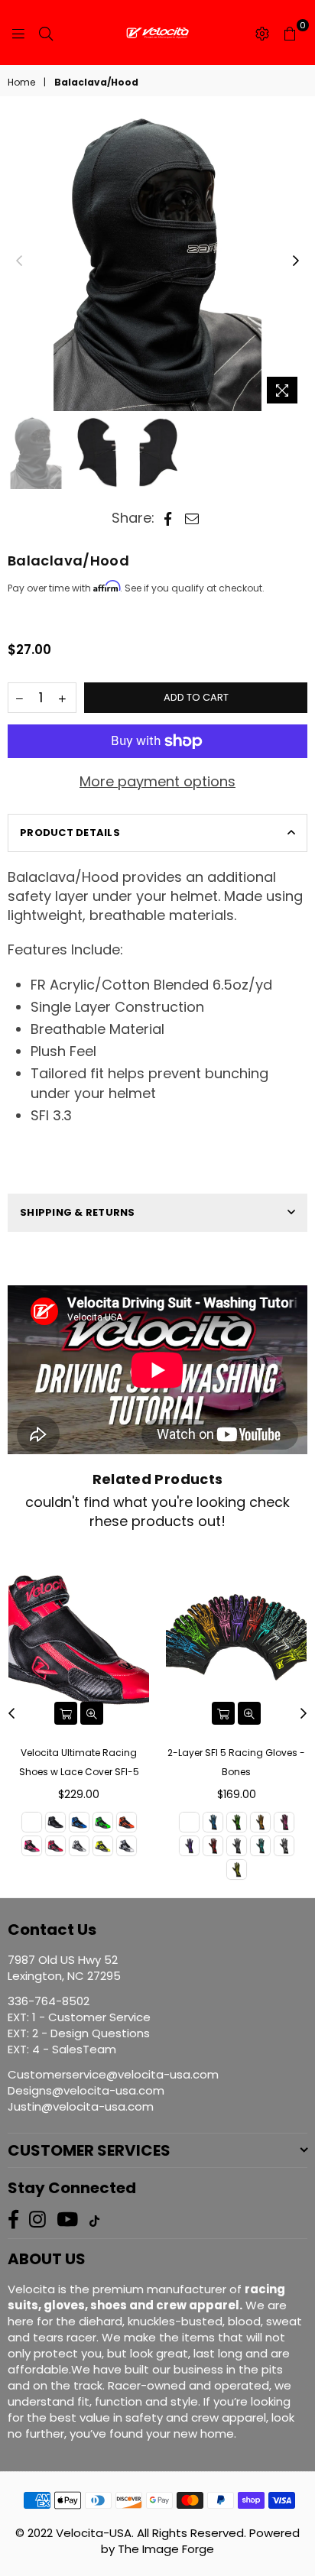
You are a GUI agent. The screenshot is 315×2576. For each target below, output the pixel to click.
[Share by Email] (192, 518)
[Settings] (262, 33)
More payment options (157, 781)
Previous (19, 261)
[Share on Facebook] (168, 518)
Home (21, 83)
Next (296, 261)
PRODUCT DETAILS (70, 833)
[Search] (46, 33)
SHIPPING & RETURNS (78, 1212)
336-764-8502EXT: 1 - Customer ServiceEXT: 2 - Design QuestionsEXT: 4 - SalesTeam (79, 2025)
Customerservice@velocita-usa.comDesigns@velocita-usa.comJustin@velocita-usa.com (113, 2090)
